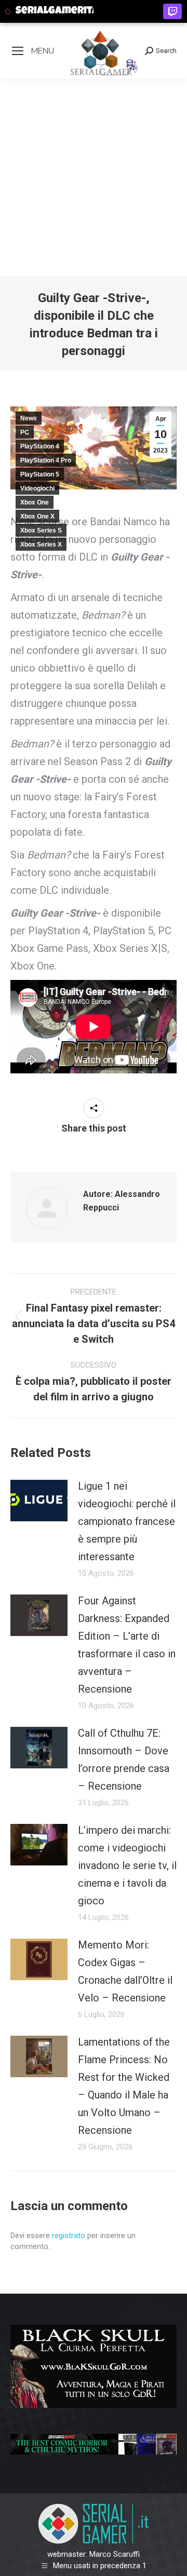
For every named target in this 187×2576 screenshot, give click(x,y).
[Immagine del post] (39, 1501)
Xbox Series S (41, 530)
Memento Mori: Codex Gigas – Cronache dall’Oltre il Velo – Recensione (125, 1971)
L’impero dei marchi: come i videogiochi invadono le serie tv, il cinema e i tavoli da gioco (127, 1865)
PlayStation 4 (40, 446)
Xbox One (35, 502)
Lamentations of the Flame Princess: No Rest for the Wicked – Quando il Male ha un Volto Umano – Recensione (124, 2086)
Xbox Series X (41, 544)
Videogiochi (37, 488)
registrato (69, 2236)
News (29, 418)
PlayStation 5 (40, 474)
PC (25, 432)
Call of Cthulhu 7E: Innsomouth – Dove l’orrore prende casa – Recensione (124, 1760)
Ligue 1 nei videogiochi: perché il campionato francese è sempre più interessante (127, 1521)
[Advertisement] (94, 178)
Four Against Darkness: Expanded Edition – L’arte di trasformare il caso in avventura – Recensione (127, 1645)
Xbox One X (37, 516)
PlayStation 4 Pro (46, 460)
